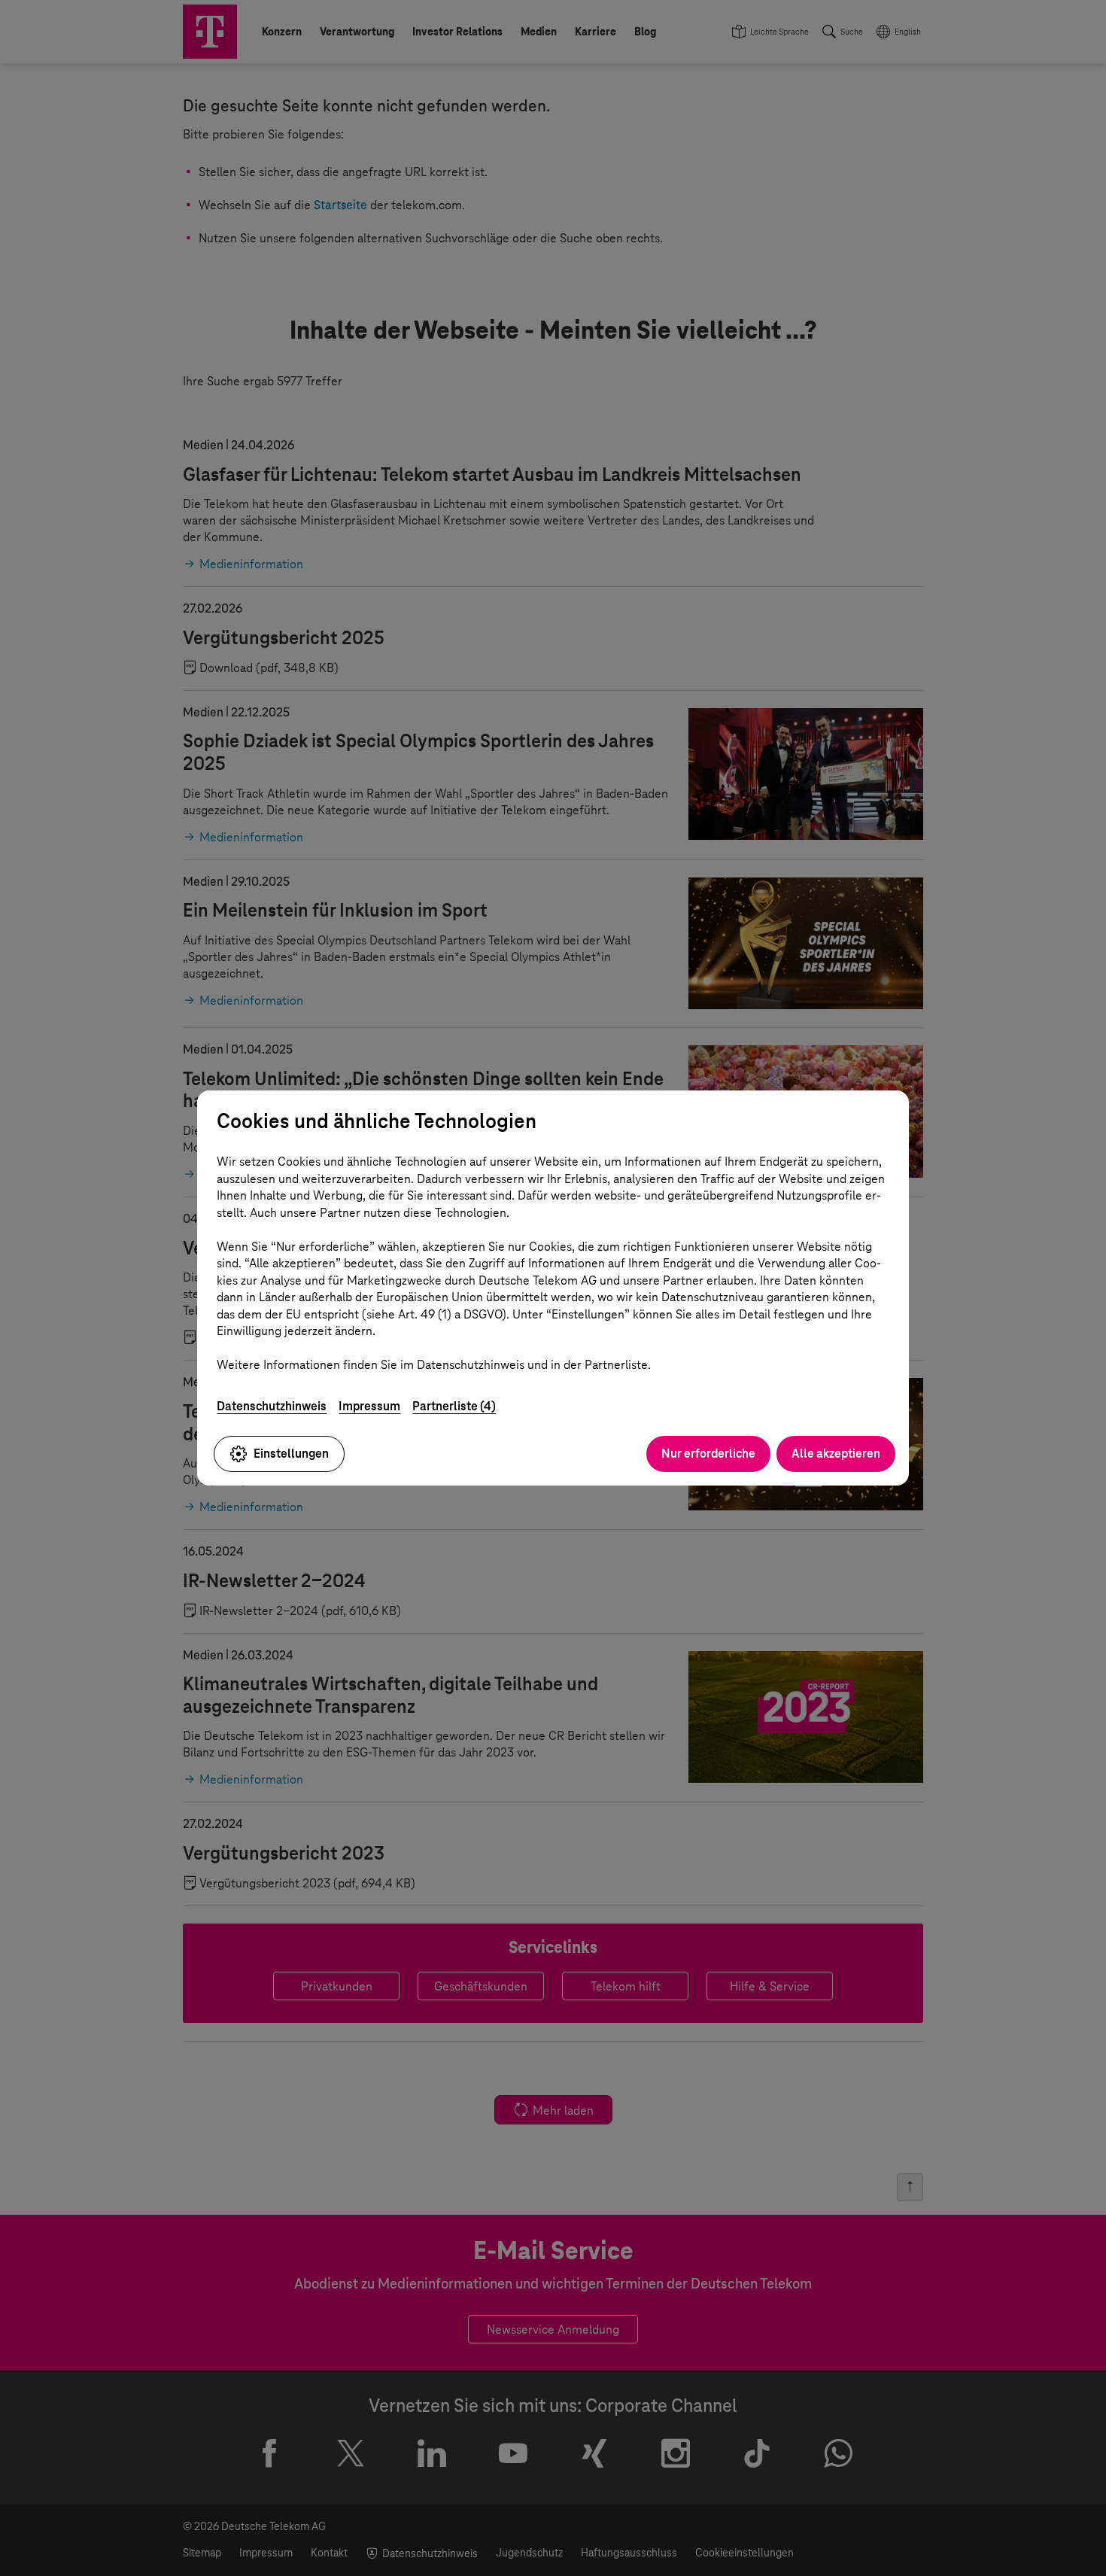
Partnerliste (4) (454, 1406)
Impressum (369, 1406)
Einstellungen (291, 1454)
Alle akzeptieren (836, 1454)
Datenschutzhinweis (272, 1406)
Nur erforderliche (708, 1454)
